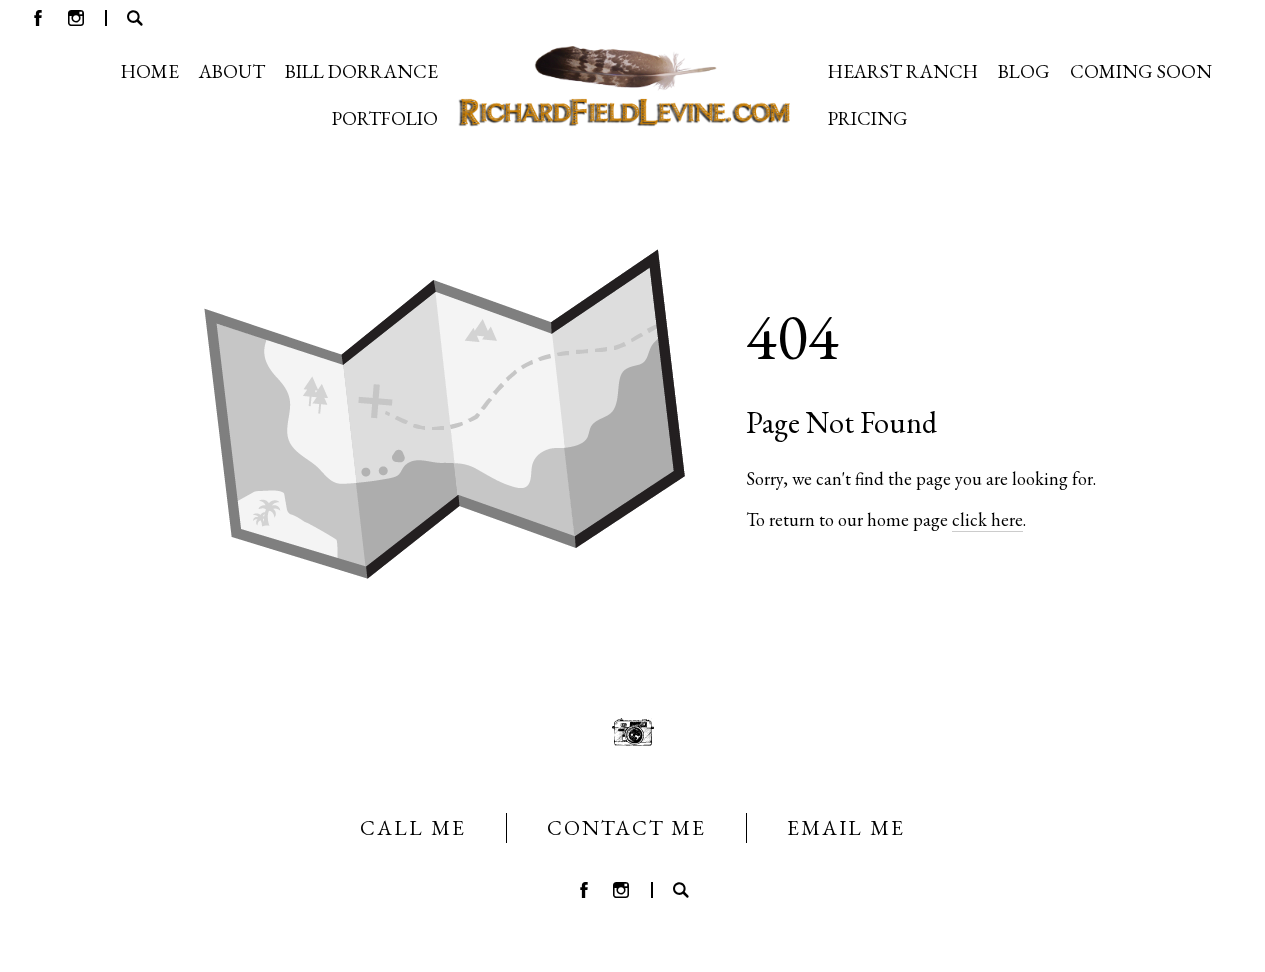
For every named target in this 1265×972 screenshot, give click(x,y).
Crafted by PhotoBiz (633, 945)
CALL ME (413, 827)
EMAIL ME (846, 827)
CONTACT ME (626, 827)
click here (987, 519)
